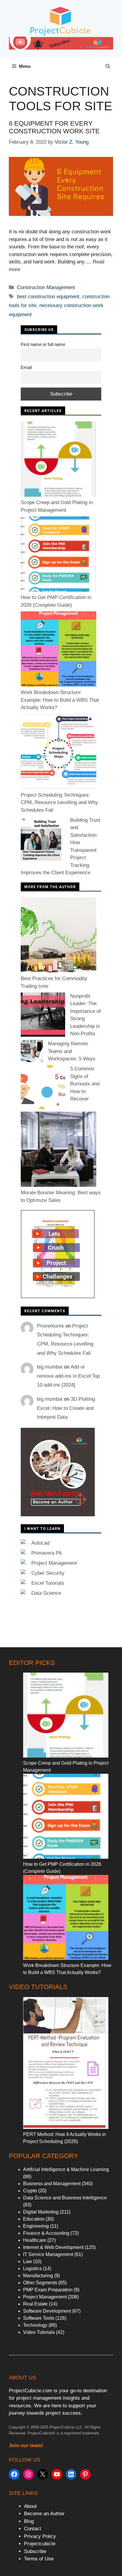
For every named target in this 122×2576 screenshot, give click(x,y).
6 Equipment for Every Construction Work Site (54, 127)
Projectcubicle (40, 2544)
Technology (35, 2325)
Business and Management (52, 2184)
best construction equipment (48, 297)
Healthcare (35, 2240)
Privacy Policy (40, 2536)
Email (26, 367)
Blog (29, 2521)
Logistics (32, 2269)
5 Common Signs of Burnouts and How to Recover (85, 1084)
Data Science (46, 1593)
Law (28, 2261)
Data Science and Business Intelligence (65, 2198)
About (30, 2506)
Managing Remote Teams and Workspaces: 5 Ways (72, 1051)
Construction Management (46, 287)
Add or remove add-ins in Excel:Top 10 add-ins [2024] (68, 1376)
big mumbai (50, 1367)
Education (34, 2219)
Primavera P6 (46, 1553)
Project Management (54, 1563)
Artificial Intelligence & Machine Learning (66, 2169)
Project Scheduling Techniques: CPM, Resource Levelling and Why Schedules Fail (59, 803)
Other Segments (40, 2283)
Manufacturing (38, 2276)
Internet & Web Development (53, 2247)
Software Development (47, 2311)
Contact (33, 2529)
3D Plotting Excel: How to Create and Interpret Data (66, 1408)
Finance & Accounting (46, 2233)
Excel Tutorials (48, 1583)
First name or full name (43, 344)
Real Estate (35, 2304)
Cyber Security (48, 1573)
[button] (108, 66)
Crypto (30, 2191)
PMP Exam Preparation (48, 2290)
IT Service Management (48, 2254)
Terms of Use (39, 2559)
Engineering (36, 2226)
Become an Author (44, 2514)
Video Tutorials (39, 2332)
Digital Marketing (41, 2212)
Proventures (50, 1326)
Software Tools (39, 2318)
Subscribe (35, 2551)
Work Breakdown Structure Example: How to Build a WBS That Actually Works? (60, 700)
